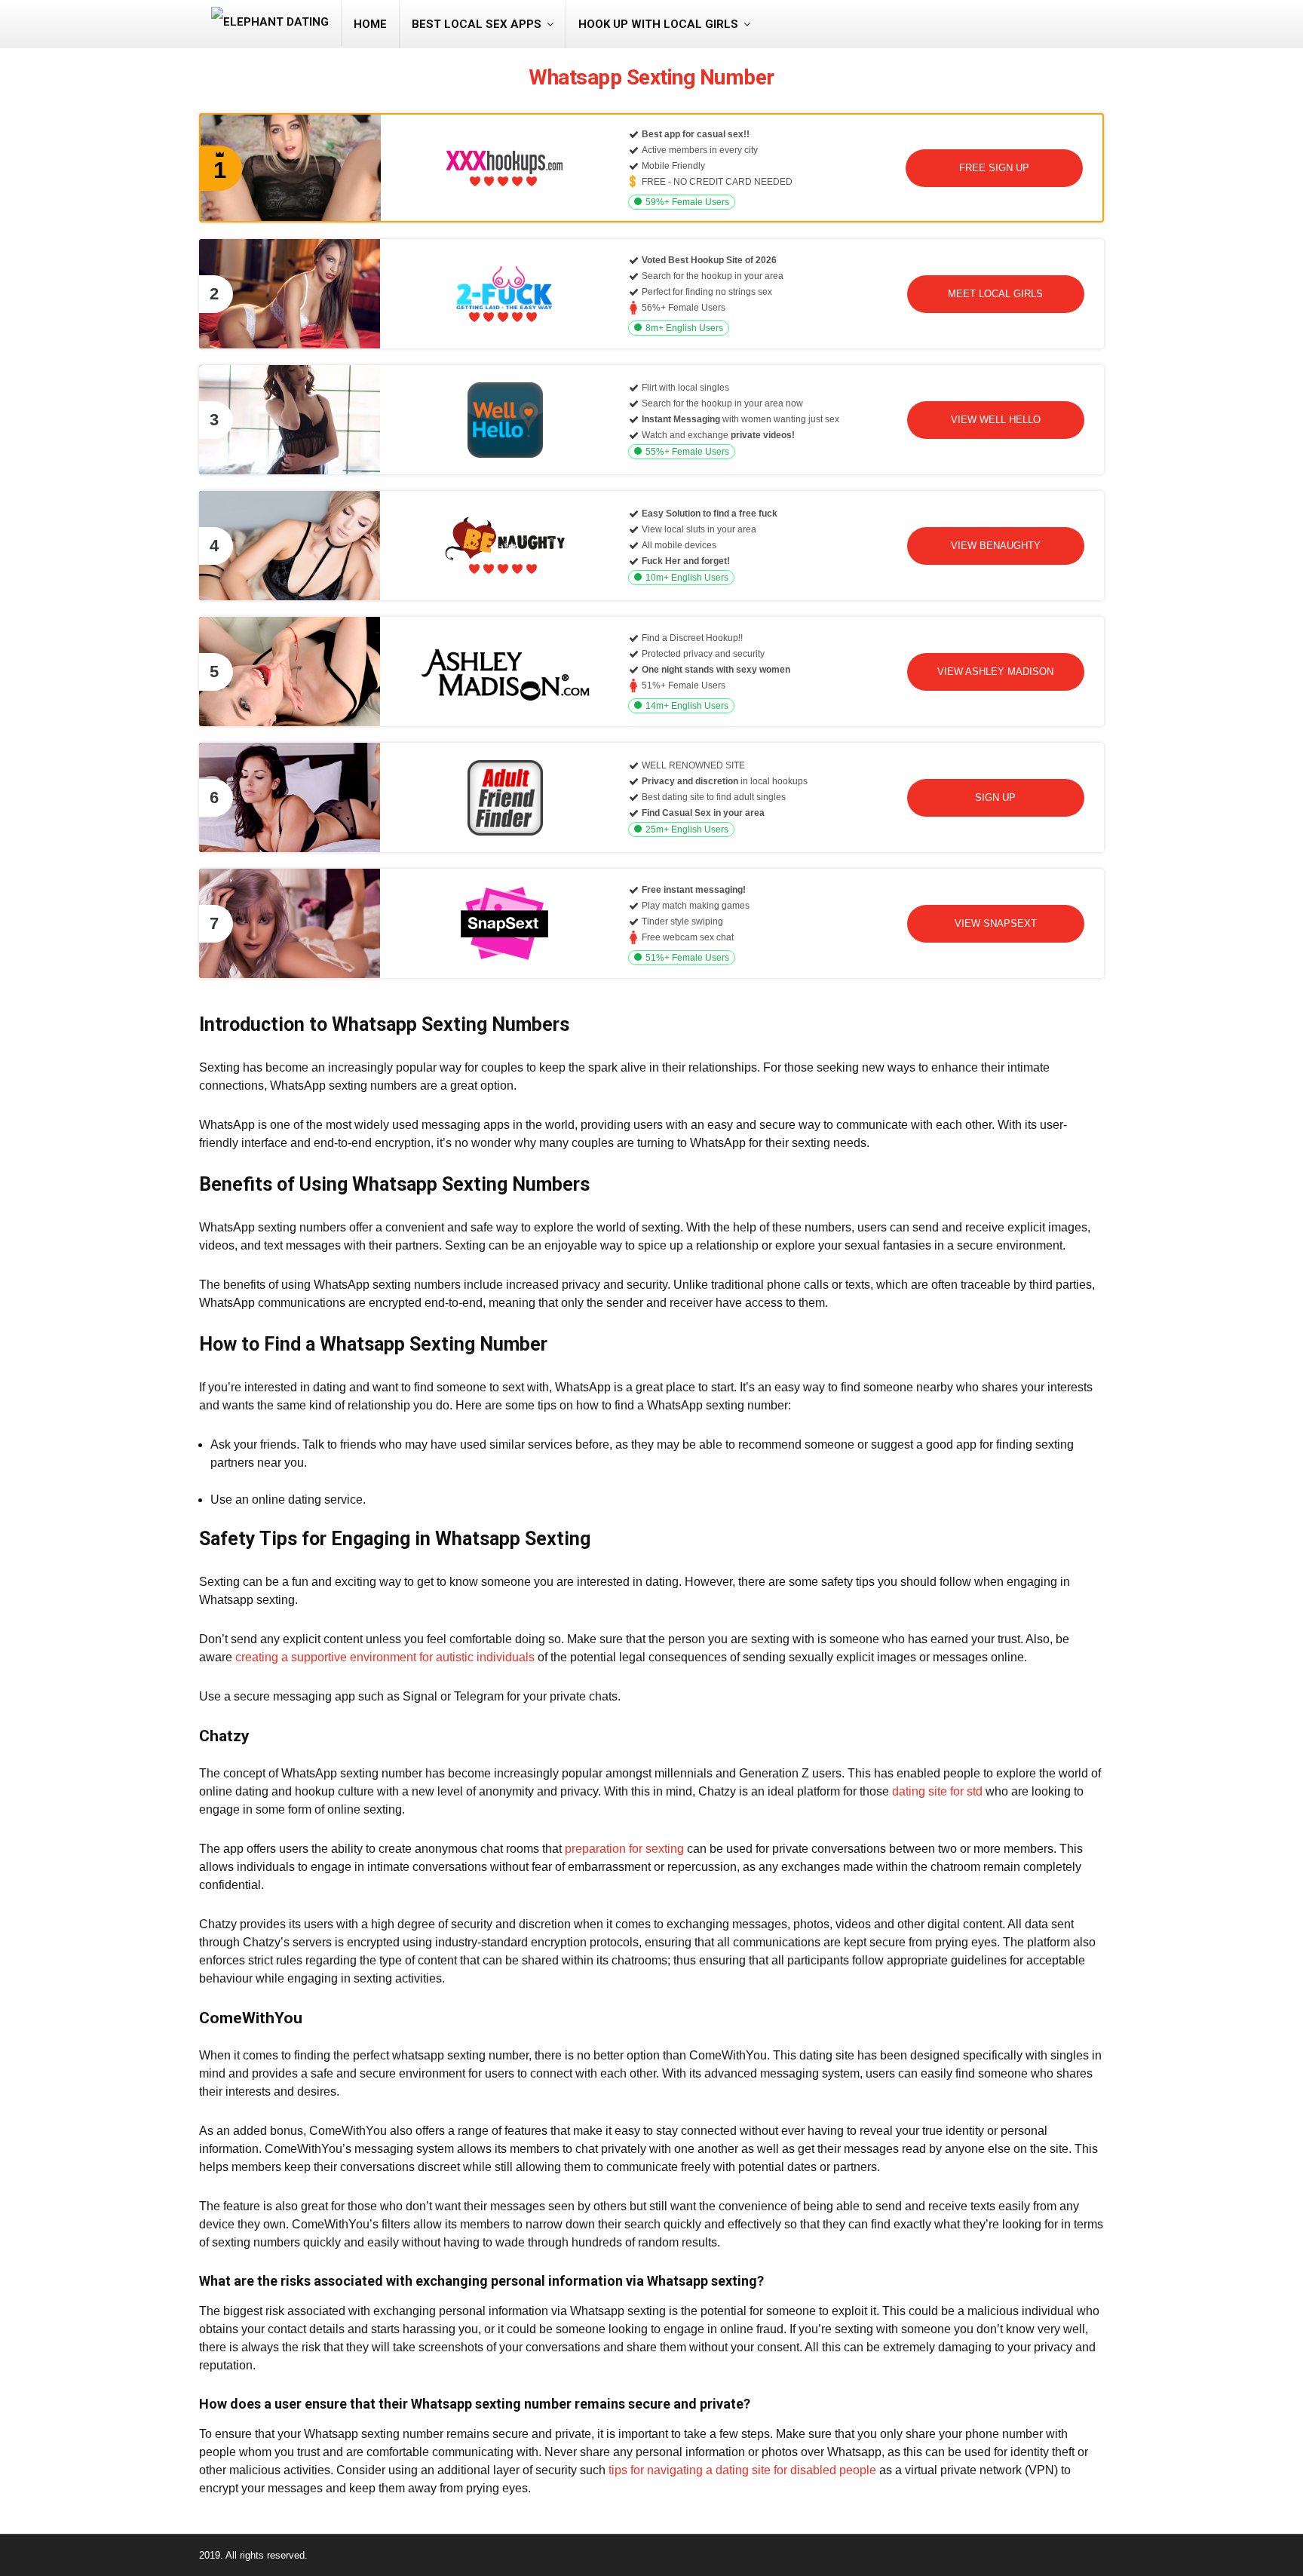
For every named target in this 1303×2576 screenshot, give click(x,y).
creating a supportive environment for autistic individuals (385, 1657)
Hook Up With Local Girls (658, 24)
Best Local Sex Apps (477, 24)
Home (370, 24)
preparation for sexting (624, 1849)
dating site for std (937, 1791)
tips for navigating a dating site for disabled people (742, 2470)
